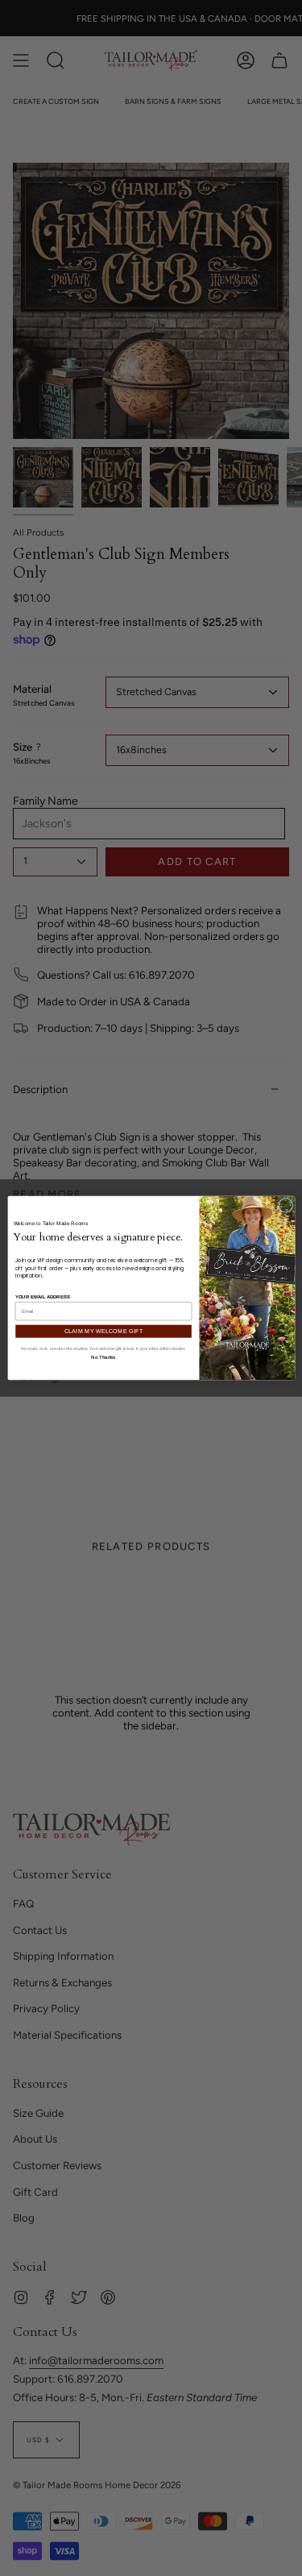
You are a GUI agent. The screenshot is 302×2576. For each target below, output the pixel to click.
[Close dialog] (285, 1205)
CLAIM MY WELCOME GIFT (103, 1331)
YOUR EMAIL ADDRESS (42, 1297)
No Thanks (103, 1356)
